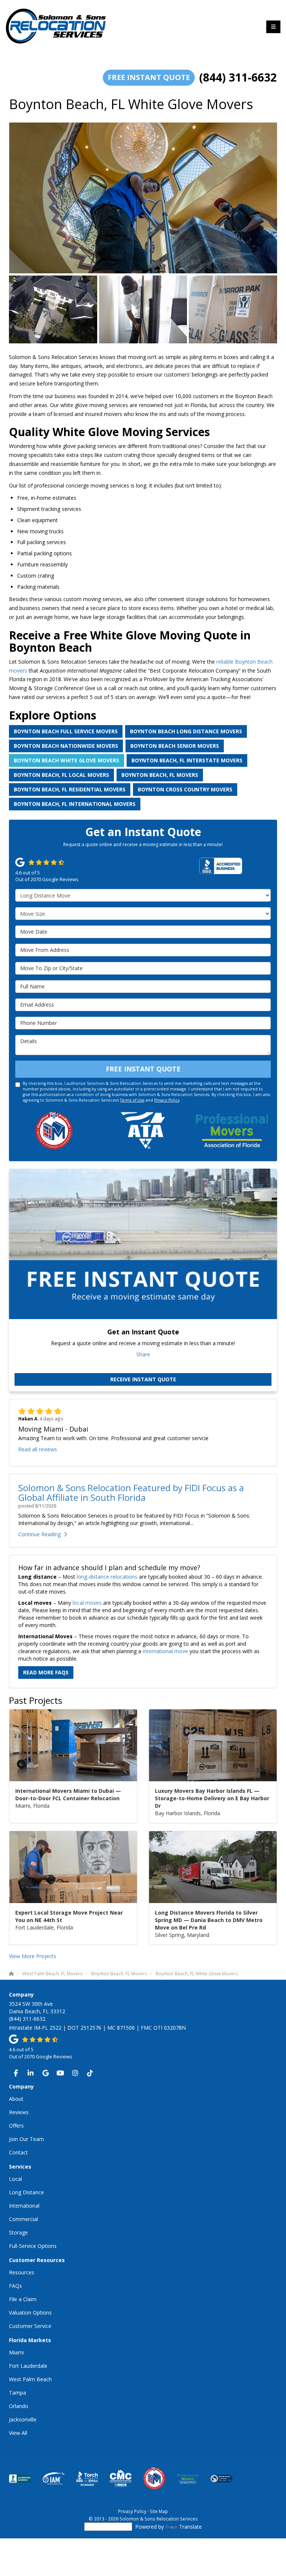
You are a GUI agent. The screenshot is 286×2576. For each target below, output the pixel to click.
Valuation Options (30, 2313)
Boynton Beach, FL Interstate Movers (187, 760)
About (16, 2099)
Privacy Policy (167, 1100)
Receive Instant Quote (143, 1379)
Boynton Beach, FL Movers (160, 775)
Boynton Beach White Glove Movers (66, 760)
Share (143, 1354)
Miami (16, 2352)
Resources (22, 2272)
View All (18, 2433)
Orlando (19, 2406)
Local (15, 2179)
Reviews (19, 2112)
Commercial (23, 2219)
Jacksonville (23, 2419)
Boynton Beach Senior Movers (175, 746)
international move (165, 1651)
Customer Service (30, 2326)
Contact (18, 2152)
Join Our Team (26, 2139)
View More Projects (33, 1956)
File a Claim (23, 2299)
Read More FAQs (46, 1672)
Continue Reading (39, 1534)
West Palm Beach (30, 2379)
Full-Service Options (33, 2246)
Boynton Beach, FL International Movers (75, 804)
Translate (190, 2527)
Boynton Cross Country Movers (185, 789)
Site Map (159, 2511)
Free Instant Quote (149, 77)
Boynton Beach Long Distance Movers (186, 731)
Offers (16, 2126)
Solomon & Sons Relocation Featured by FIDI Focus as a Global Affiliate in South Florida (131, 1492)
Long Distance (26, 2192)
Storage (18, 2232)
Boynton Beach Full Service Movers (66, 731)
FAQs (15, 2286)
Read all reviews (38, 1449)
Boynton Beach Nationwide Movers (66, 746)
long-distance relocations (107, 1577)
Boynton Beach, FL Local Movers (61, 775)
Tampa (18, 2393)
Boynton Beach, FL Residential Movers (70, 789)
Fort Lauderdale (28, 2366)
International (24, 2206)
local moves (87, 1603)
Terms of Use (132, 1100)
